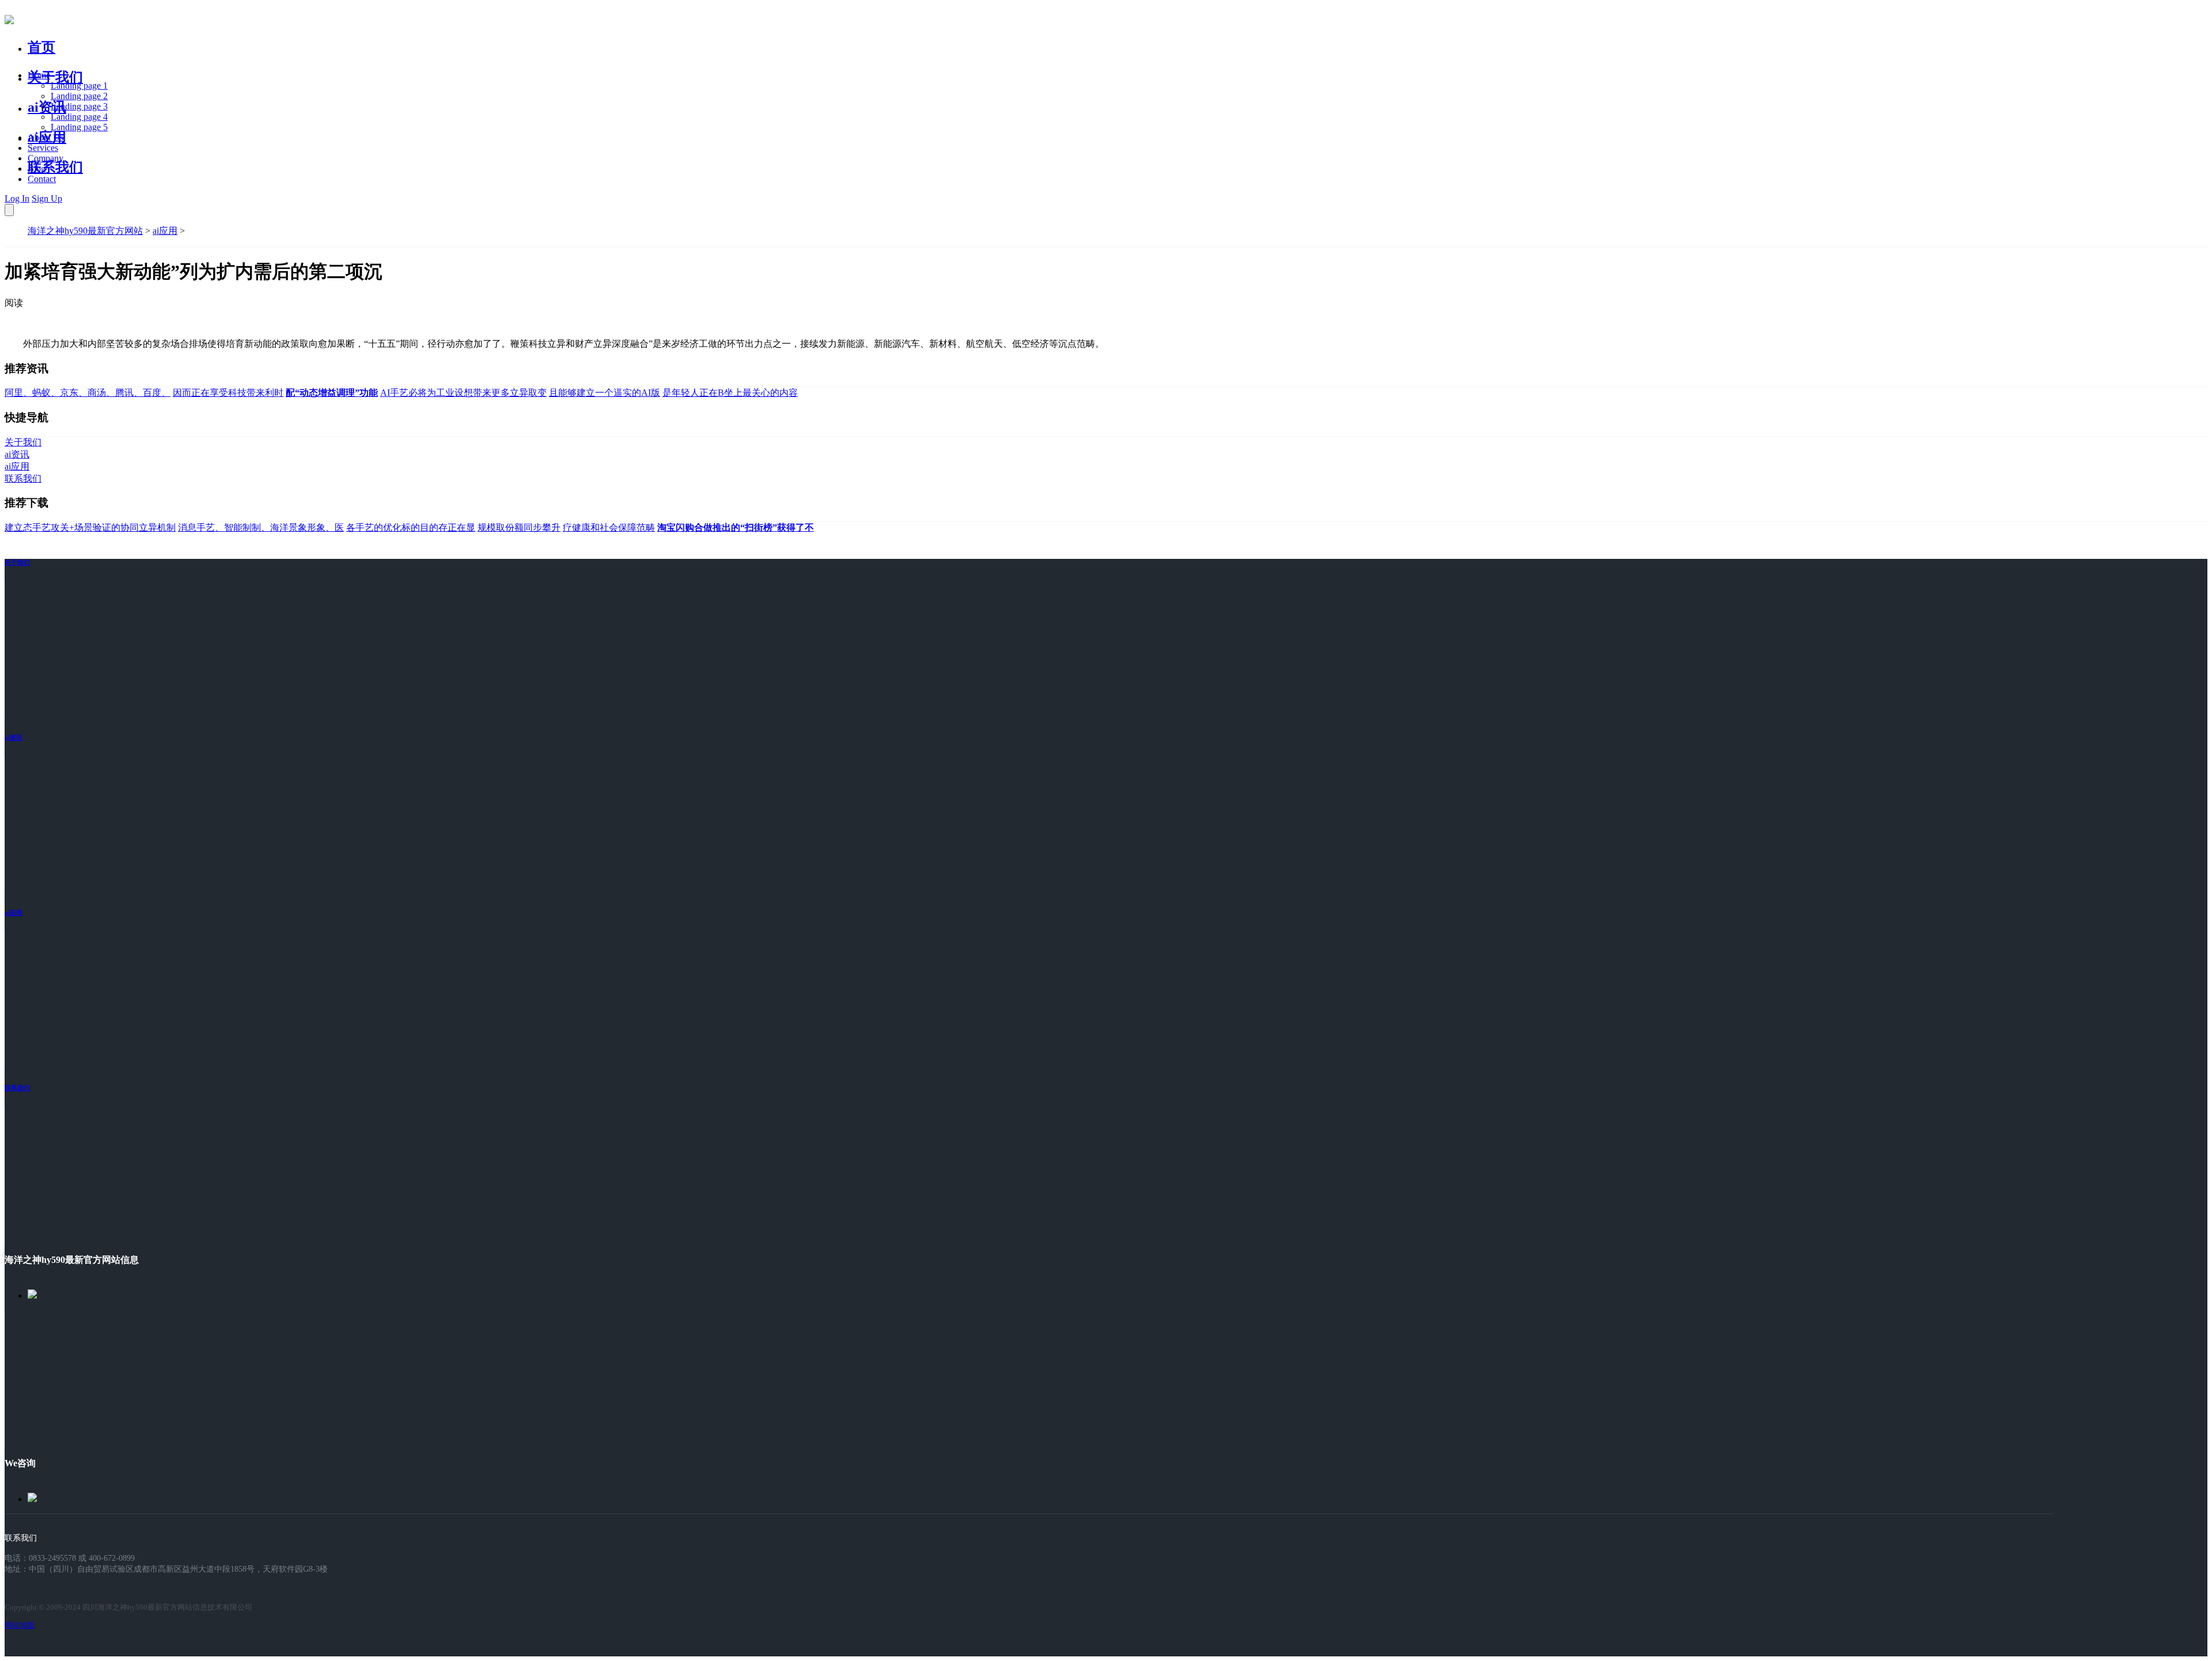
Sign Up (47, 198)
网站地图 (20, 1625)
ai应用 (165, 231)
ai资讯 (47, 107)
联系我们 (55, 167)
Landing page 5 (79, 127)
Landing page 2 (79, 96)
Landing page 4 (79, 117)
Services (43, 148)
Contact (42, 179)
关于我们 (55, 77)
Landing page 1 (79, 86)
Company (46, 158)
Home (39, 75)
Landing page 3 (79, 106)
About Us (46, 137)
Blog (37, 169)
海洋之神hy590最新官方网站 (85, 231)
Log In (17, 198)
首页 (41, 47)
